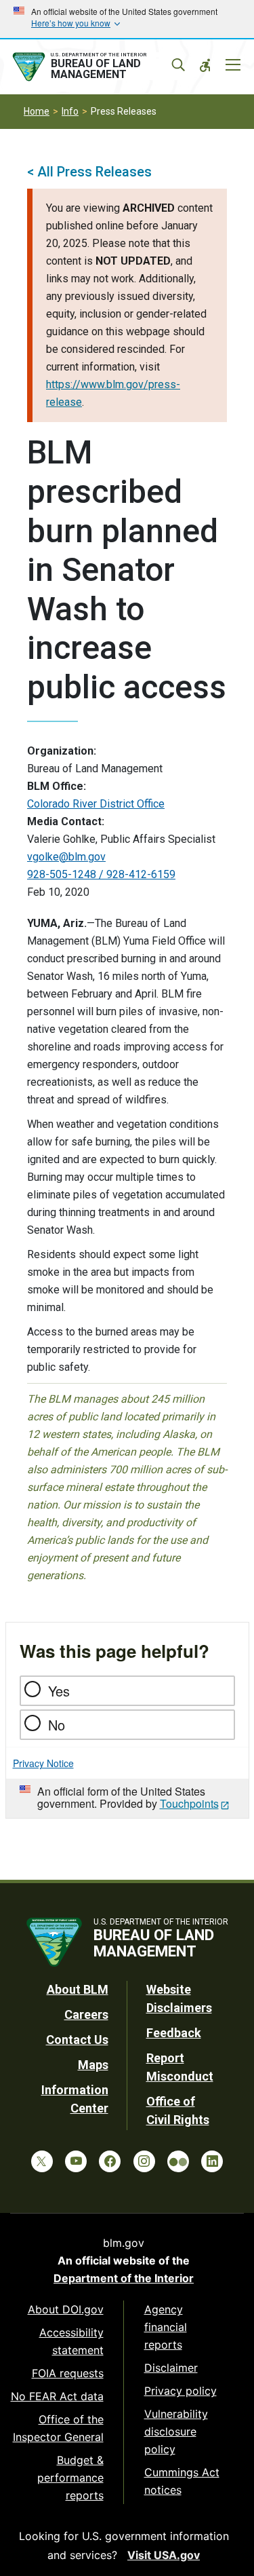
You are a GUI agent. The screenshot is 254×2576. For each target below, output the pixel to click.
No (57, 1725)
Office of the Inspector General (58, 2428)
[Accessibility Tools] (205, 65)
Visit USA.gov (164, 2555)
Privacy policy (181, 2391)
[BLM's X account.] (42, 2161)
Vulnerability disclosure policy (176, 2431)
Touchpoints (189, 1803)
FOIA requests (68, 2373)
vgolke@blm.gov (66, 857)
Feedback (174, 2033)
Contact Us (77, 2040)
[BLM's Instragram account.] (144, 2161)
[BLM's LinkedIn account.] (212, 2161)
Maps (93, 2065)
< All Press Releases (89, 172)
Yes (59, 1691)
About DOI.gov (66, 2309)
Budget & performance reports (70, 2478)
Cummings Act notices (182, 2481)
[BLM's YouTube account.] (76, 2161)
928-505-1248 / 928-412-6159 (101, 874)
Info (70, 111)
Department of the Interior (124, 2278)
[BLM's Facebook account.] (110, 2161)
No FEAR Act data (57, 2396)
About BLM (78, 1989)
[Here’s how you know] (127, 19)
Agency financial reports (166, 2327)
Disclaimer (171, 2368)
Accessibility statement (71, 2341)
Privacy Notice (43, 1763)
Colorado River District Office (96, 804)
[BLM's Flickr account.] (178, 2161)
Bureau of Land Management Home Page (97, 67)
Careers (86, 2014)
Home (37, 111)
